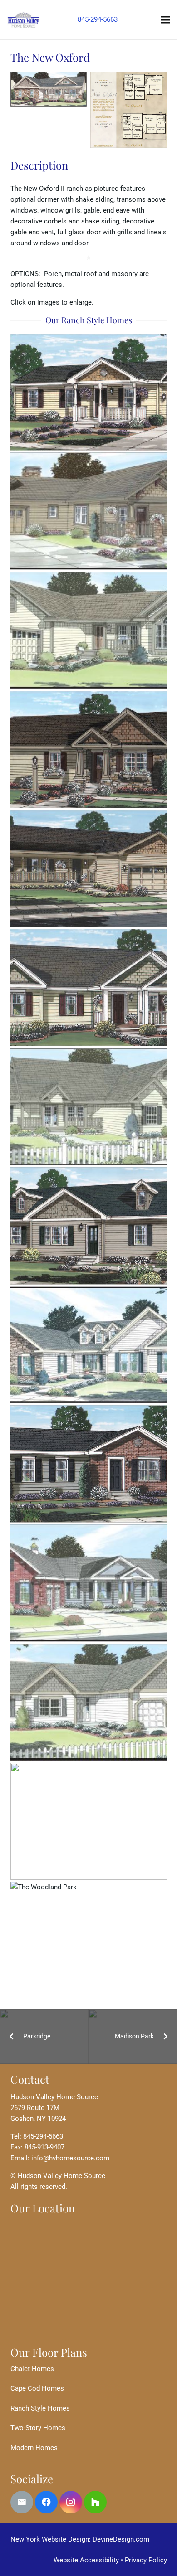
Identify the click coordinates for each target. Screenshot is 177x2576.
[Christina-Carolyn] (89, 630)
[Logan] (89, 1226)
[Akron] (89, 392)
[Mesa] (89, 1464)
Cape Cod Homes (37, 2388)
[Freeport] (89, 869)
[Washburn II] (89, 1822)
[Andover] (89, 511)
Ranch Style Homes (40, 2408)
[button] (166, 20)
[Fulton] (89, 987)
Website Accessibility (86, 2560)
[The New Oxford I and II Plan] (129, 110)
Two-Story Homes (38, 2428)
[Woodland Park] (89, 1940)
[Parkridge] (89, 1583)
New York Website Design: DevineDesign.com (80, 2539)
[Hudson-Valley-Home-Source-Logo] (23, 20)
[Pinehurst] (89, 1702)
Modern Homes (34, 2448)
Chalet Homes (32, 2369)
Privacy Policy (146, 2560)
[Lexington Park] (89, 1107)
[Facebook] (46, 2502)
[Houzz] (95, 2502)
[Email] (22, 2502)
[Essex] (89, 750)
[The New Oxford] (49, 89)
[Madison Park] (89, 1345)
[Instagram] (71, 2502)
